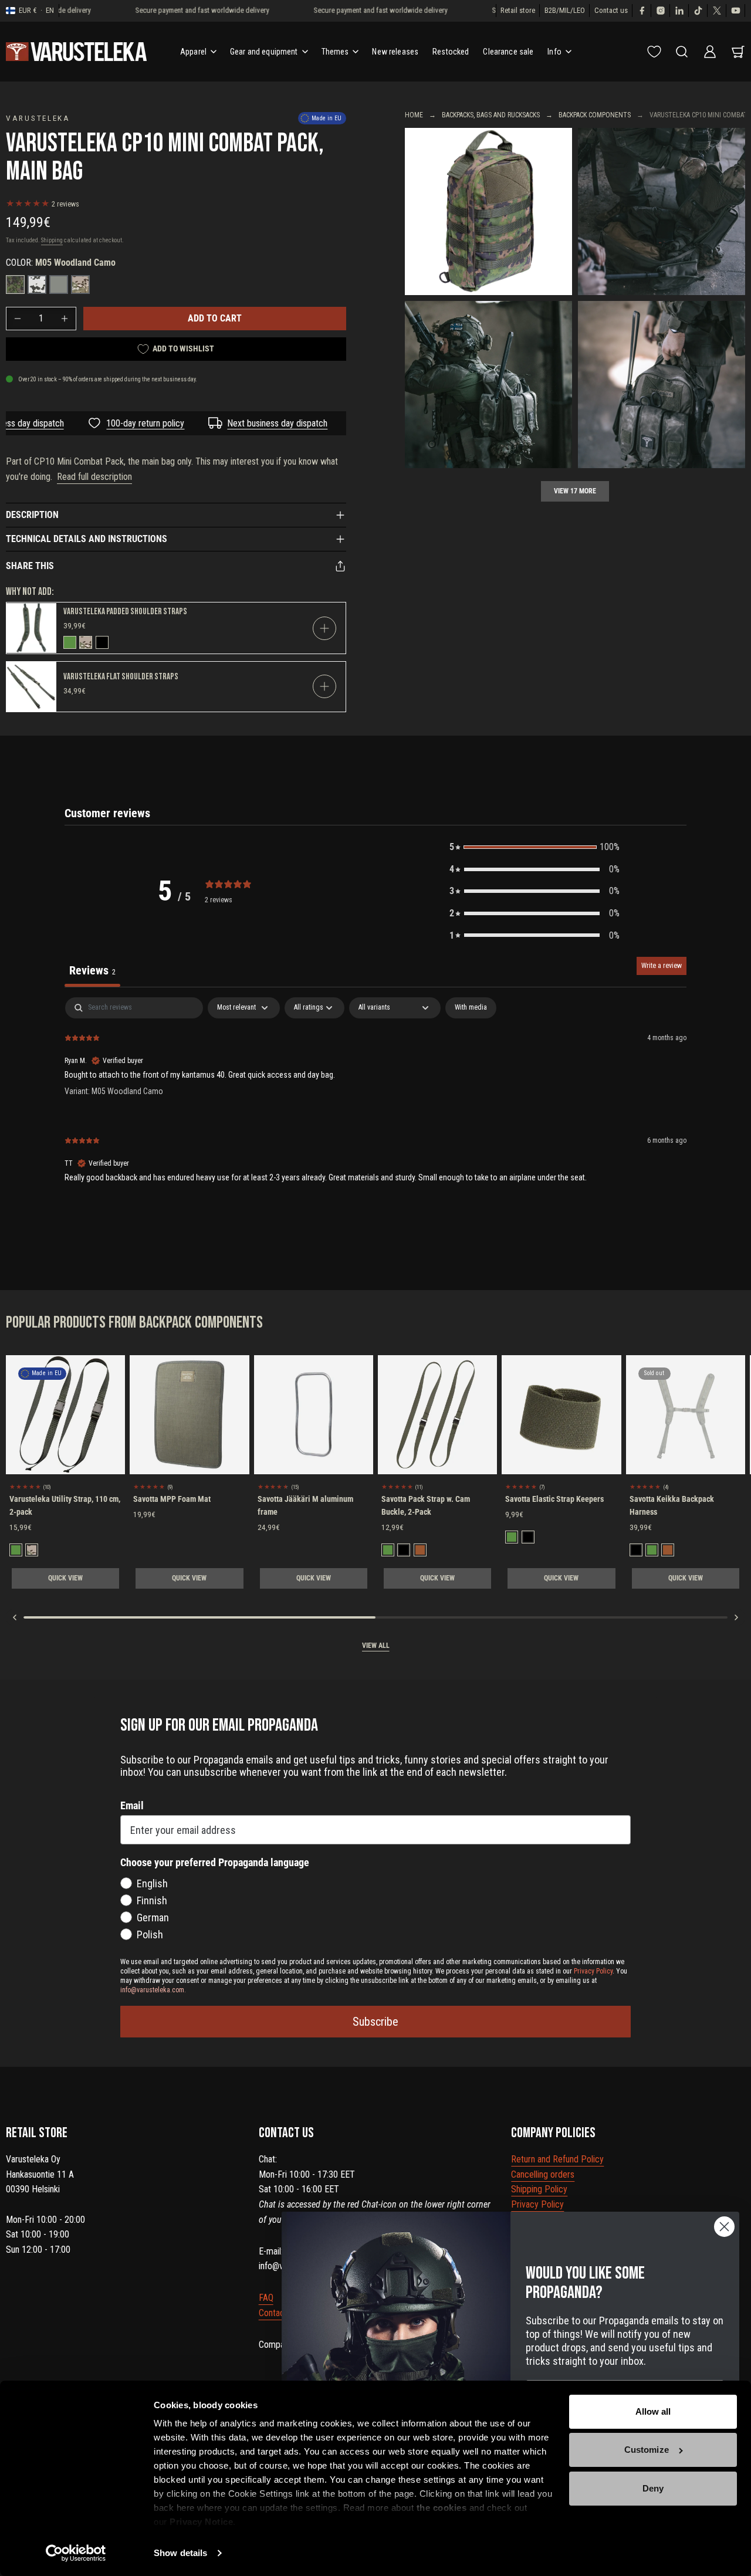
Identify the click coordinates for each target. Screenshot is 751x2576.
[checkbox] (471, 1008)
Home (414, 115)
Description (32, 515)
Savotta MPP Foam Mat (172, 1499)
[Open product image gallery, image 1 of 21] (488, 211)
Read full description (94, 477)
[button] (535, 847)
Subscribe (375, 2022)
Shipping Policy (539, 2189)
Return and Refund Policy (557, 2159)
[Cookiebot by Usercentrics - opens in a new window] (76, 2553)
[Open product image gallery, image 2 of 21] (662, 211)
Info (554, 52)
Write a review (662, 966)
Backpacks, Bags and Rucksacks (491, 115)
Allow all (653, 2411)
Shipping (52, 240)
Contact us (611, 10)
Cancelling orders (543, 2174)
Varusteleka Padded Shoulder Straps (125, 612)
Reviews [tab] (92, 970)
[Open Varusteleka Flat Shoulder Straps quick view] (324, 686)
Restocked (451, 52)
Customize (647, 2450)
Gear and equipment (264, 52)
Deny (653, 2488)
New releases (395, 52)
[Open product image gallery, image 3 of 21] (488, 385)
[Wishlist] (654, 52)
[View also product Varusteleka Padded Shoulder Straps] (31, 628)
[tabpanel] (375, 1099)
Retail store (518, 10)
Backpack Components (595, 115)
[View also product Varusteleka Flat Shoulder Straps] (31, 687)
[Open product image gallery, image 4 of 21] (662, 385)
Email (132, 1805)
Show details (180, 2553)
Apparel (193, 52)
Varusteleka (38, 118)
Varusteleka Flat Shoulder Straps (121, 677)
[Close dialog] (724, 2227)
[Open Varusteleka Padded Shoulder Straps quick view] (324, 628)
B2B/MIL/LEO (565, 10)
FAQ (266, 2298)
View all (376, 1646)
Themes (335, 52)
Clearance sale (508, 52)
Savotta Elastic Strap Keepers (554, 1499)
